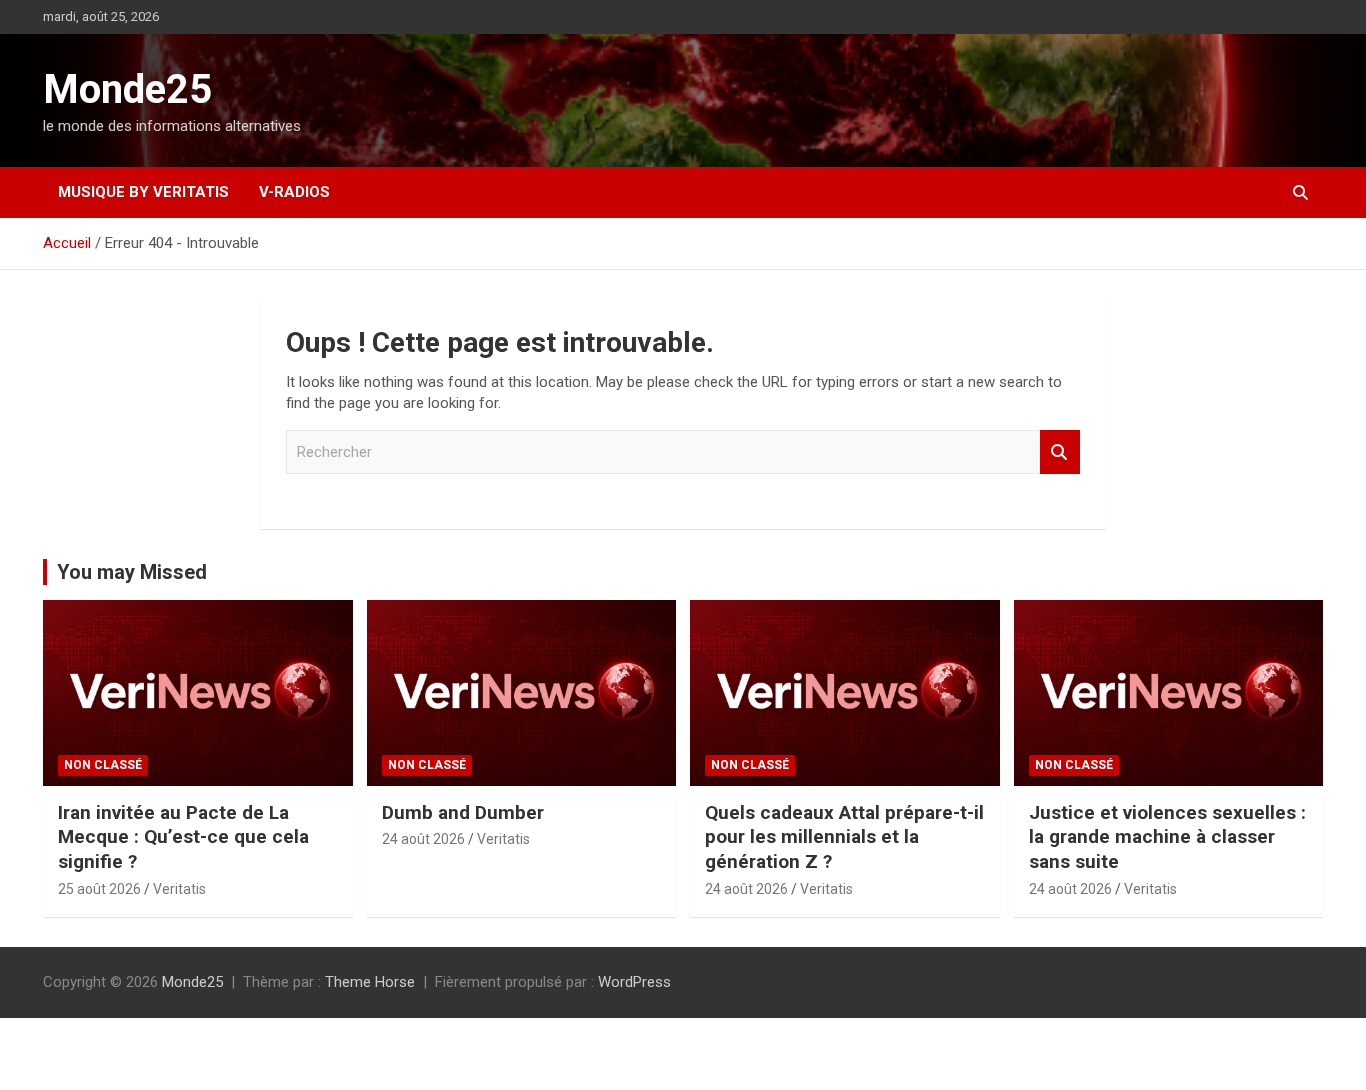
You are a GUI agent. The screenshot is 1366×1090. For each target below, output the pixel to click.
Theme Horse (370, 982)
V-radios (294, 192)
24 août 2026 (423, 839)
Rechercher (1060, 452)
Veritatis (179, 889)
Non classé (103, 765)
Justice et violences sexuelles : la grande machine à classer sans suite (1167, 837)
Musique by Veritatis (143, 192)
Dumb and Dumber (463, 812)
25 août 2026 (99, 889)
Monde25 (127, 89)
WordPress (634, 982)
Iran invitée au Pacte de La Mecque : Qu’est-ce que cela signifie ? (183, 837)
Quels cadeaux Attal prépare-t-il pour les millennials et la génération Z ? (844, 837)
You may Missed (132, 572)
